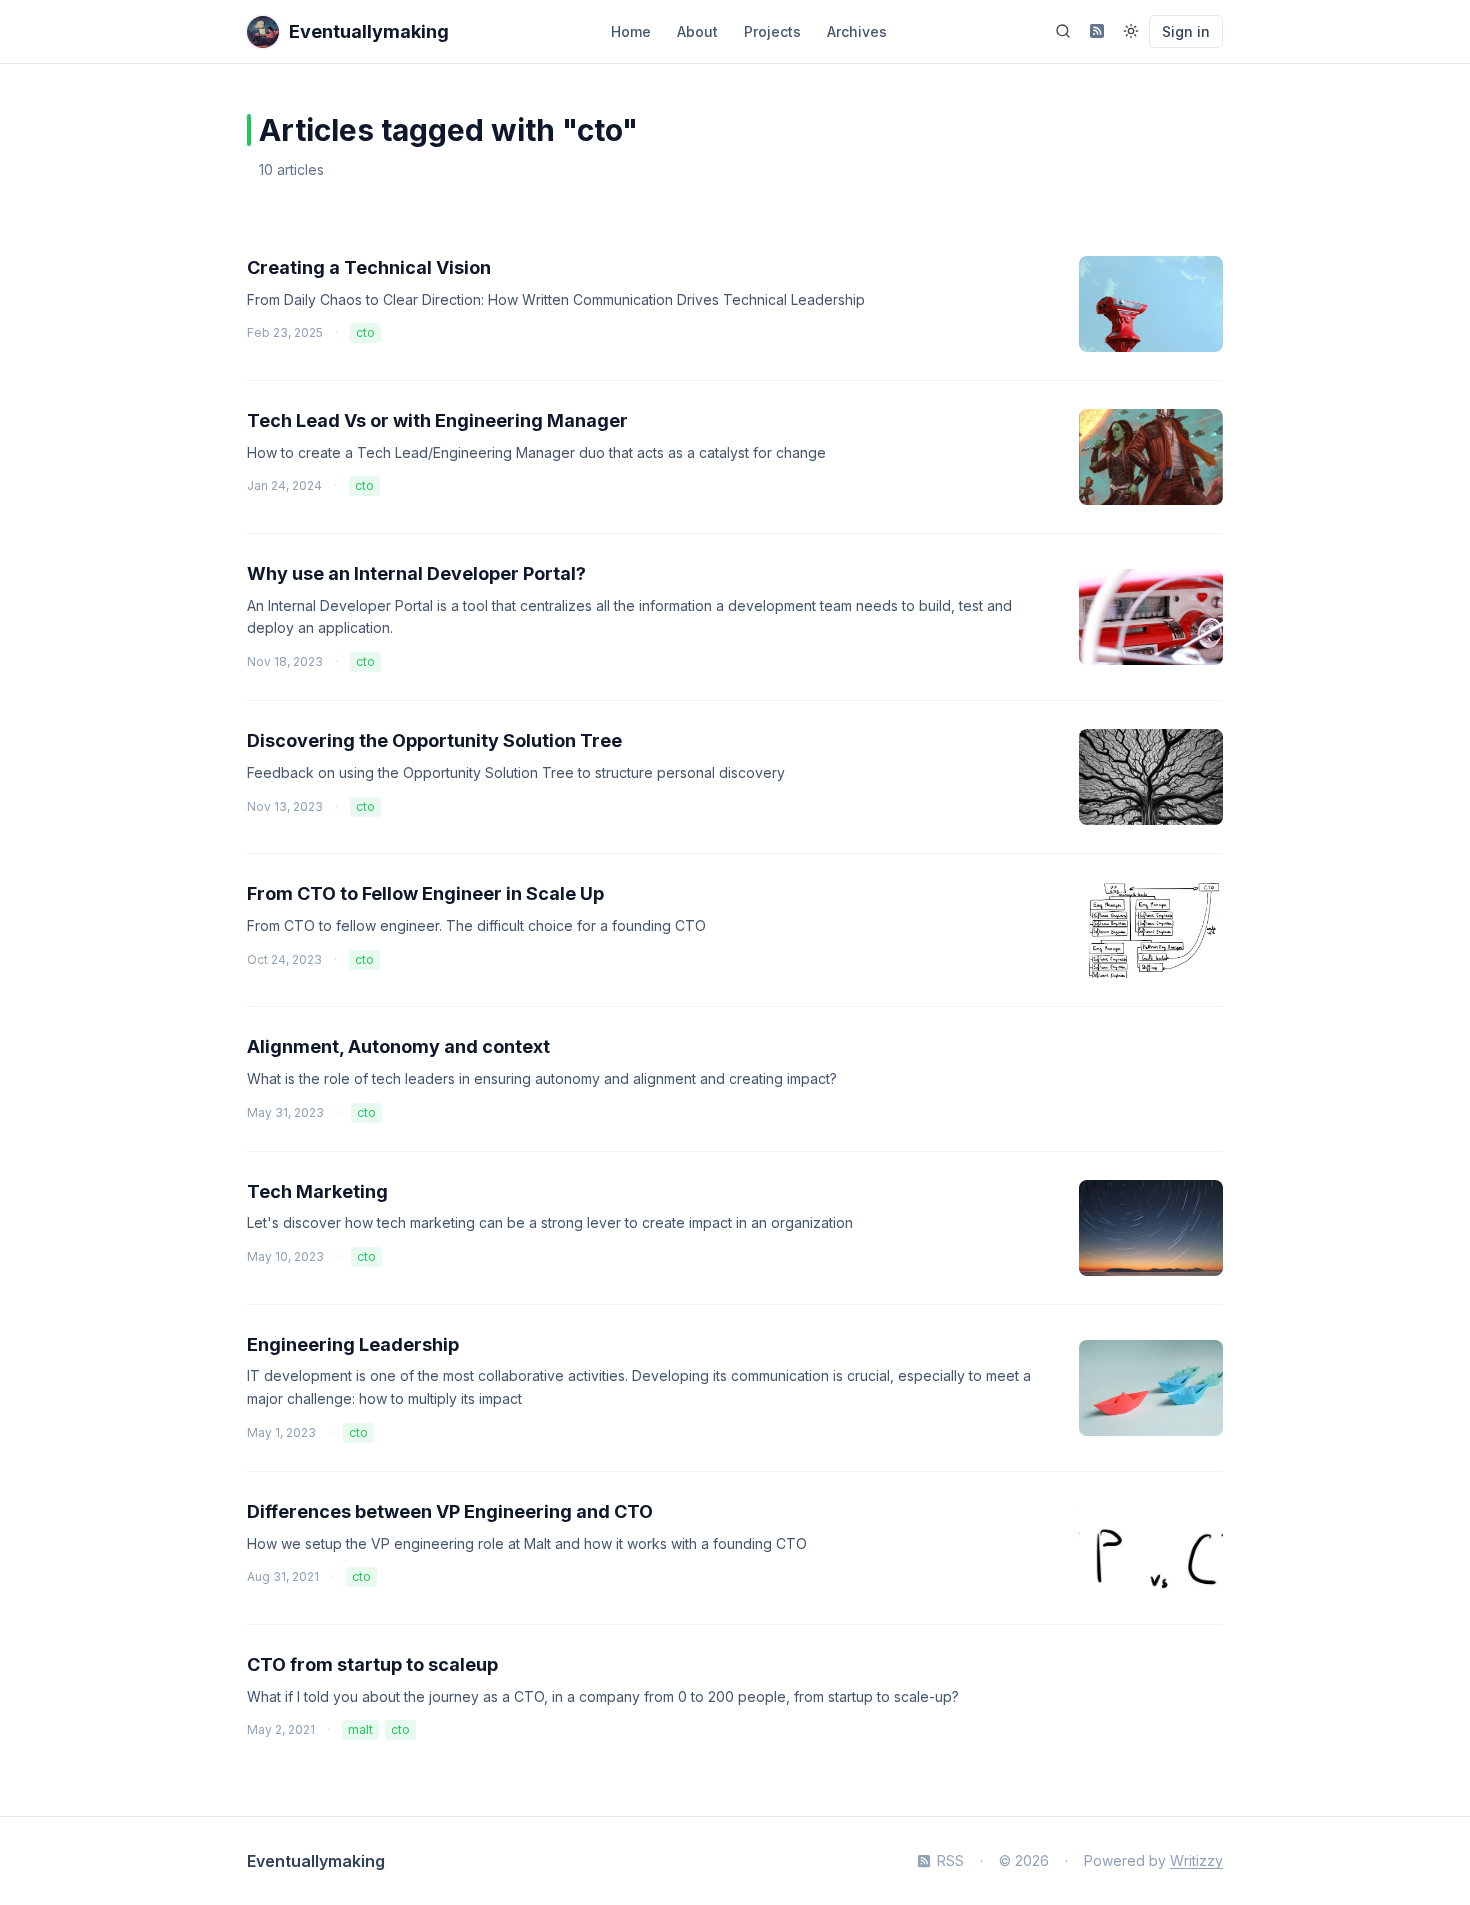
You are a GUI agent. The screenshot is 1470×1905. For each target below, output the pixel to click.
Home (631, 31)
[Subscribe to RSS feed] (1097, 31)
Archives (857, 31)
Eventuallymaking (316, 1861)
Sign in (1186, 31)
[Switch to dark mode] (1131, 31)
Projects (772, 31)
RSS (950, 1860)
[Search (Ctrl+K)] (1063, 31)
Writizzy (1196, 1860)
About (697, 31)
